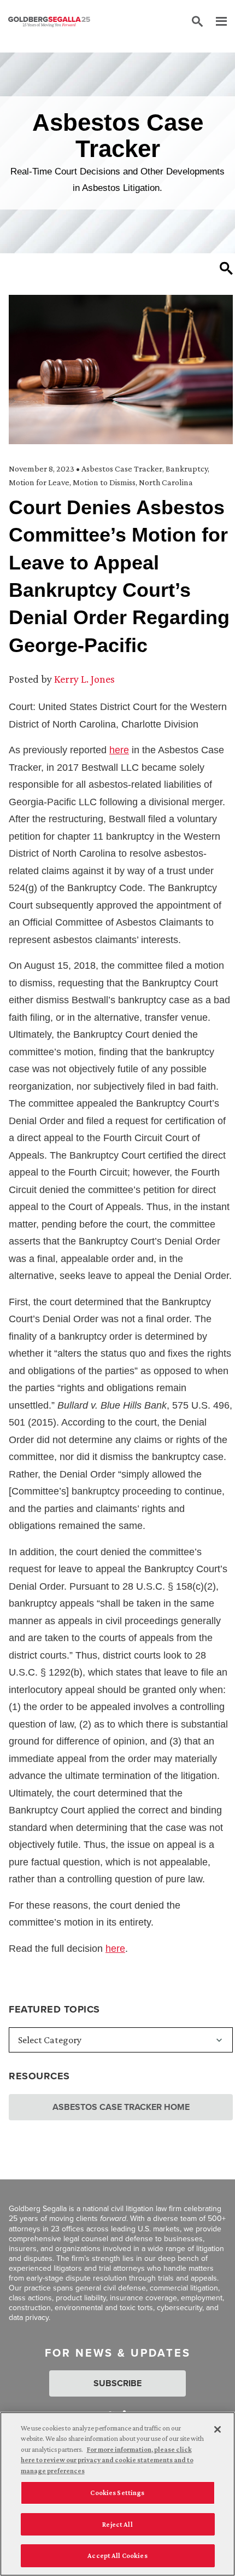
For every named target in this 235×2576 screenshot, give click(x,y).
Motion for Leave (39, 482)
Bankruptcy (187, 469)
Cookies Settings (117, 2493)
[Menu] (216, 22)
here (119, 750)
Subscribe (117, 2383)
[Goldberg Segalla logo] (49, 22)
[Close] (218, 2429)
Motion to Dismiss (104, 482)
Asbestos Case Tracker (122, 469)
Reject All (117, 2524)
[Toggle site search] (197, 22)
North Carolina (166, 482)
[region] (117, 2494)
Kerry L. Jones (84, 679)
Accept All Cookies (117, 2555)
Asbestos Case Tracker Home (121, 2107)
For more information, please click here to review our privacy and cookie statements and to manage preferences (107, 2460)
